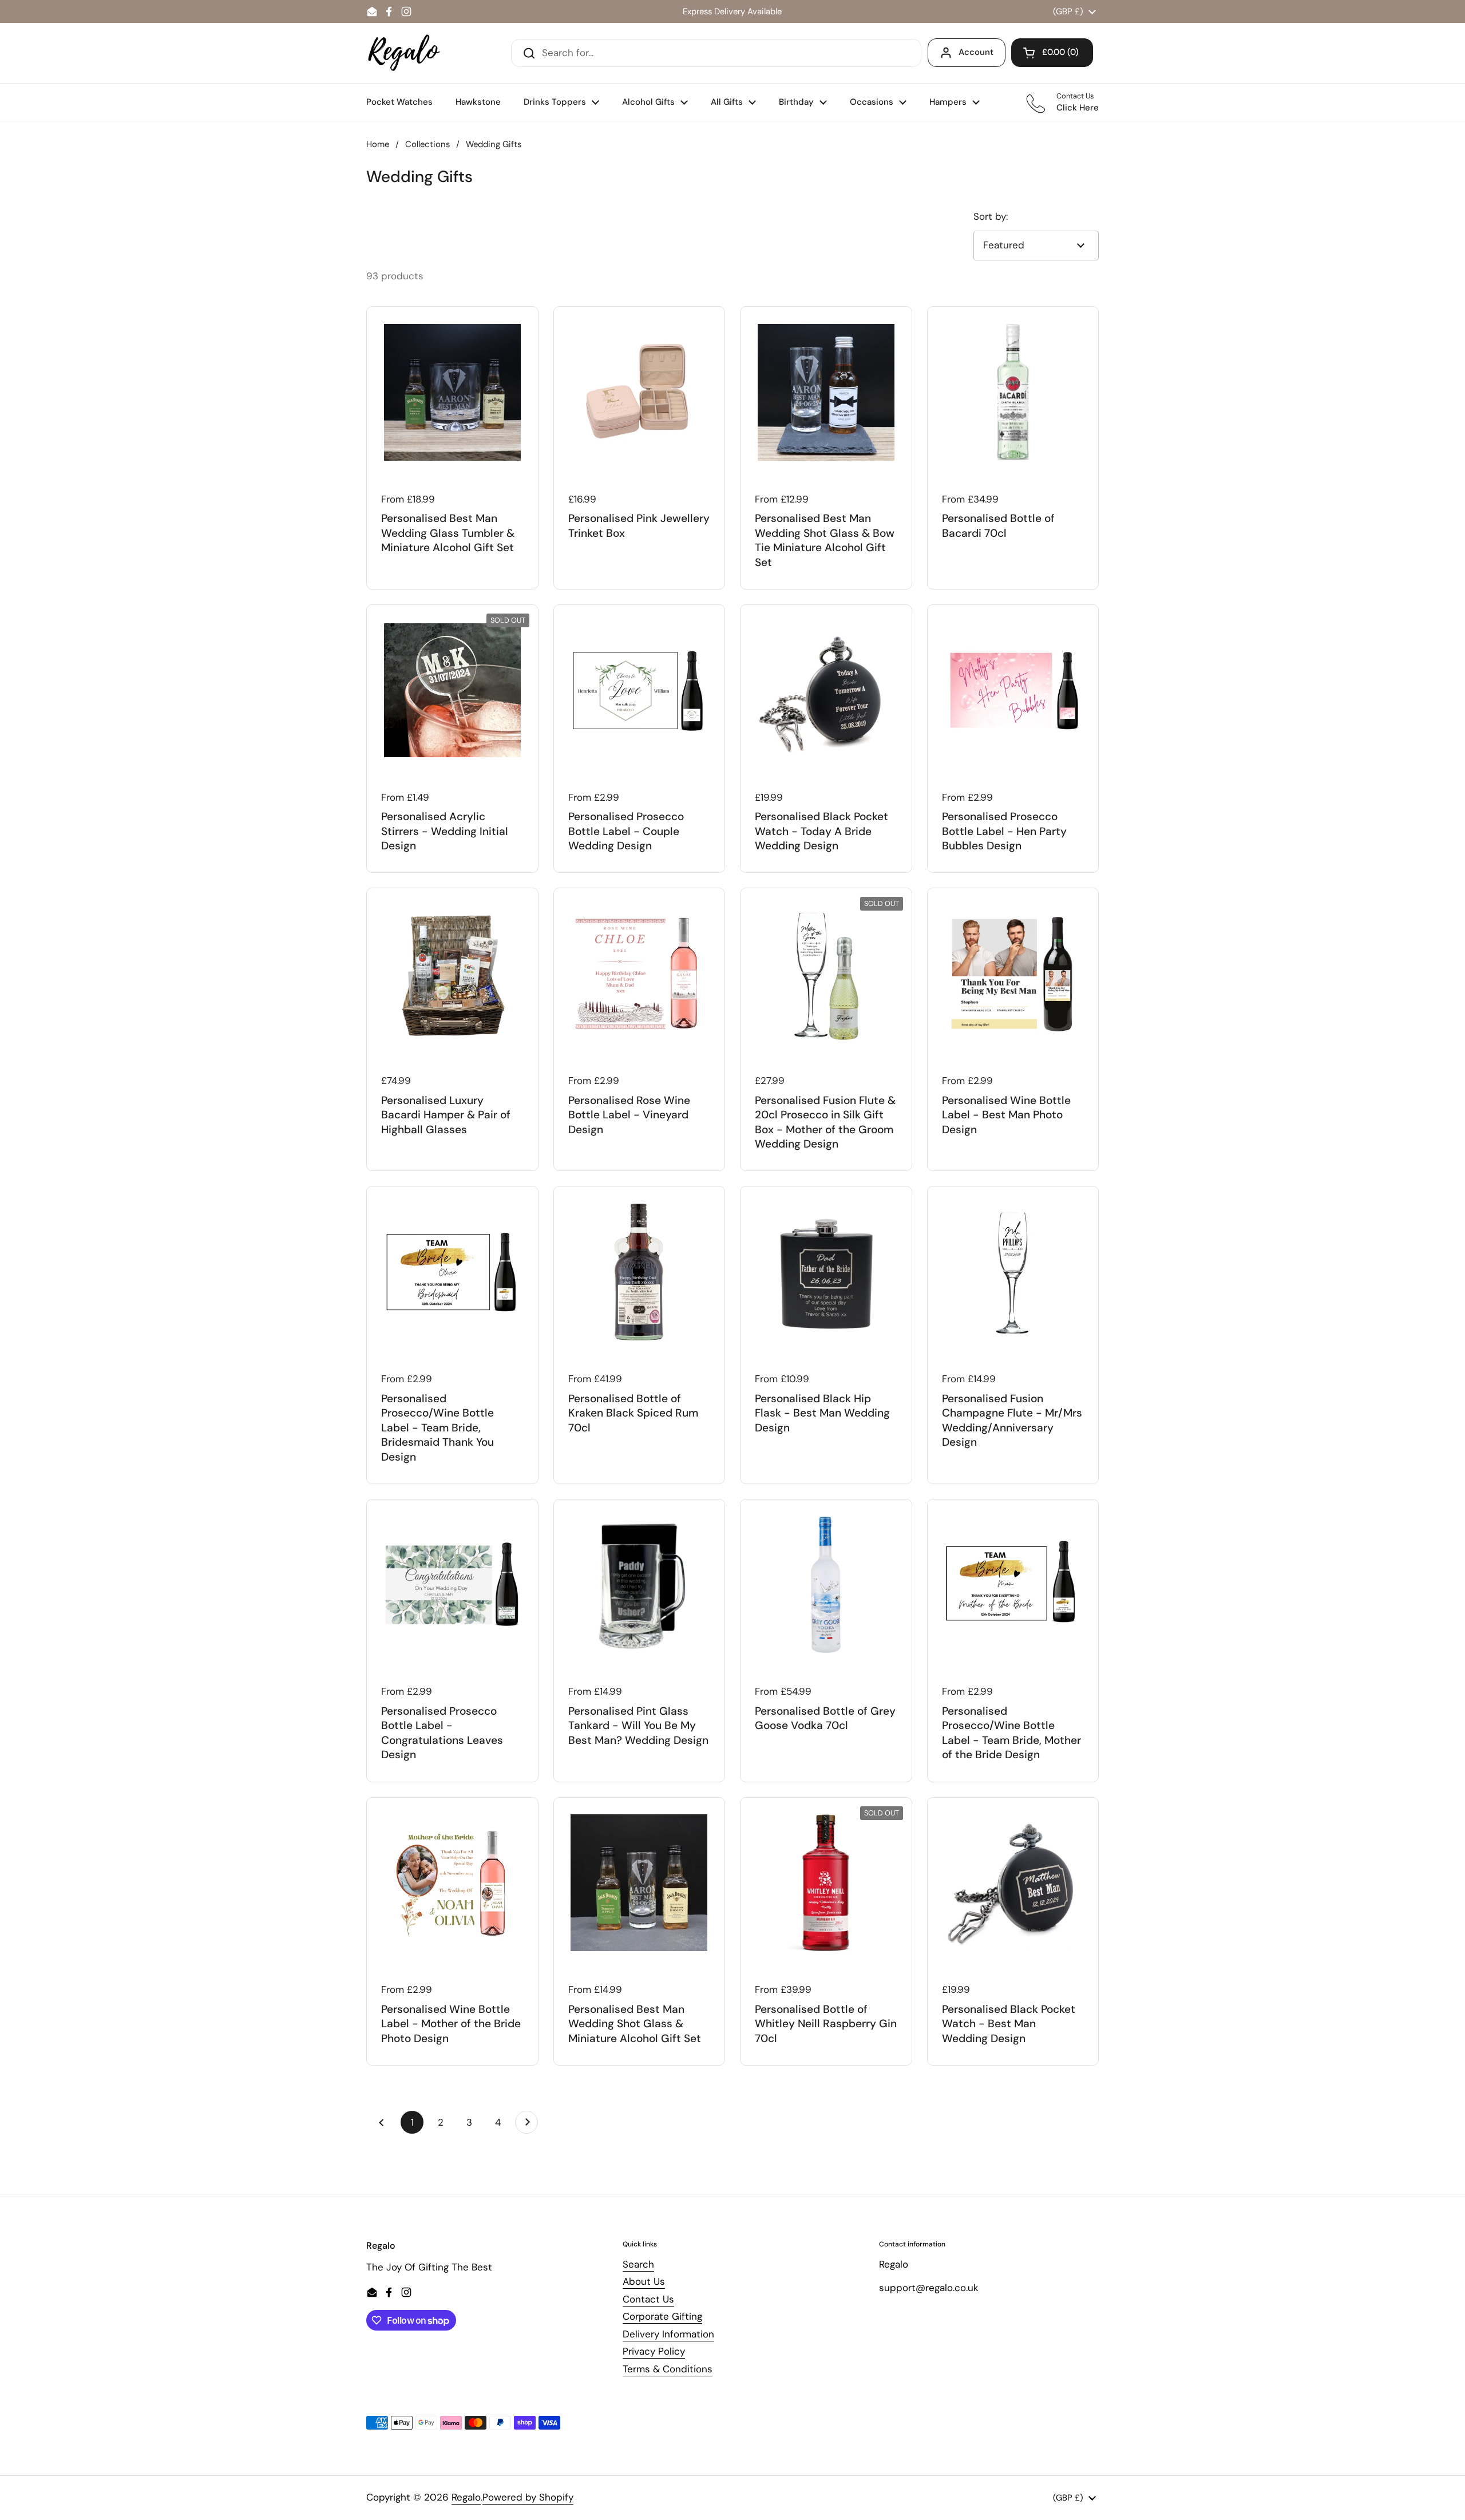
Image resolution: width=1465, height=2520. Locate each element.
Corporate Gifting (662, 2316)
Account (976, 52)
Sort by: (991, 216)
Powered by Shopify (528, 2497)
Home (378, 144)
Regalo (466, 2497)
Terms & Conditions (668, 2369)
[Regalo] (404, 53)
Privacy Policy (654, 2351)
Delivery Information (668, 2334)
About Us (644, 2281)
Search (638, 2264)
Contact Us (648, 2299)
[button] (1052, 53)
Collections (427, 144)
